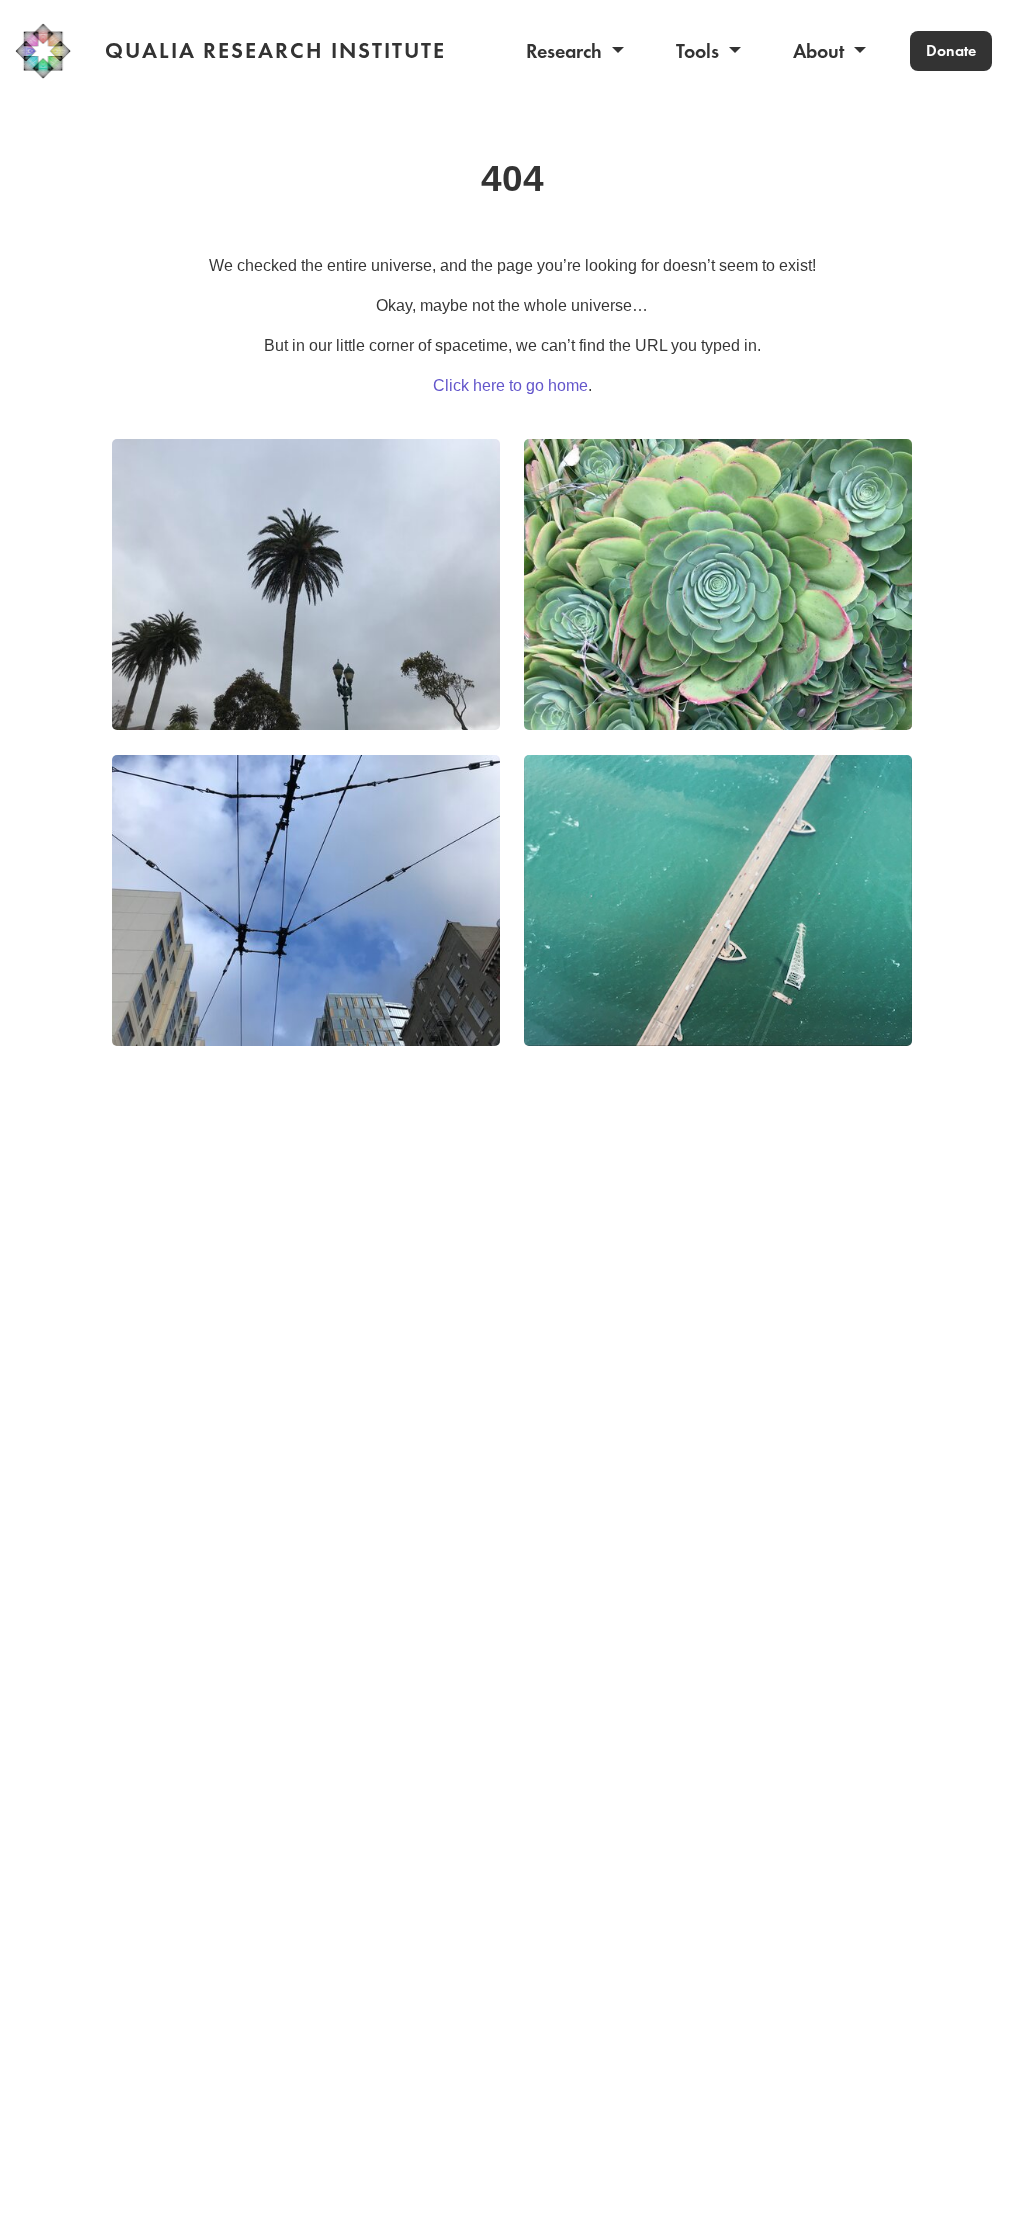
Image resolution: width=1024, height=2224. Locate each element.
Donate (951, 50)
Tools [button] (700, 51)
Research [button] (566, 51)
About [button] (821, 51)
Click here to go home (510, 385)
